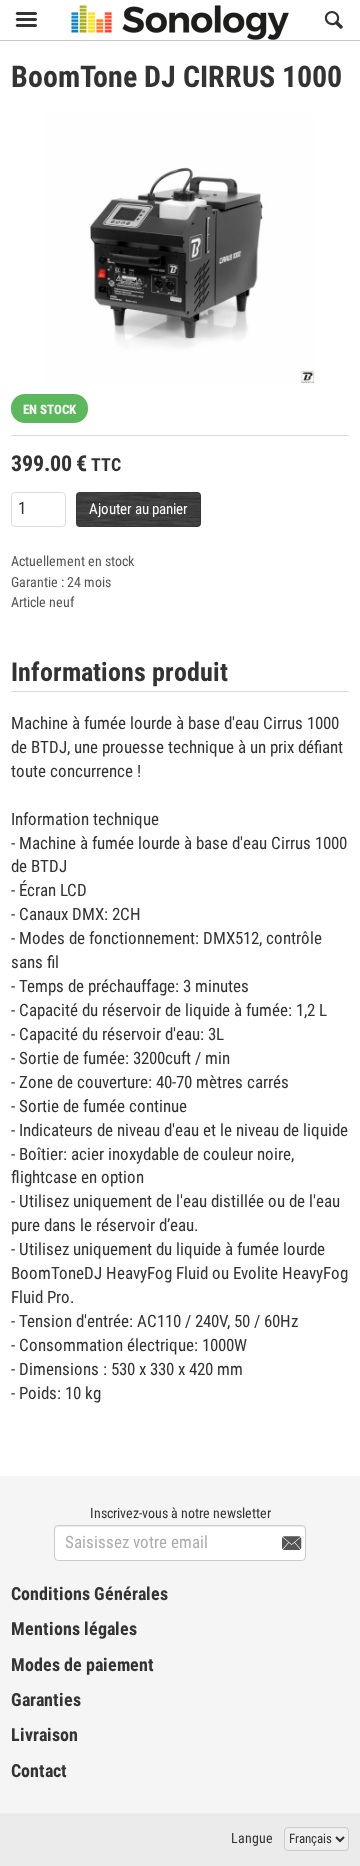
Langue (252, 1838)
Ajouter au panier (138, 509)
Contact (39, 1771)
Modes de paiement (82, 1665)
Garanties (46, 1700)
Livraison (44, 1735)
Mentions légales (74, 1629)
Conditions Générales (89, 1594)
